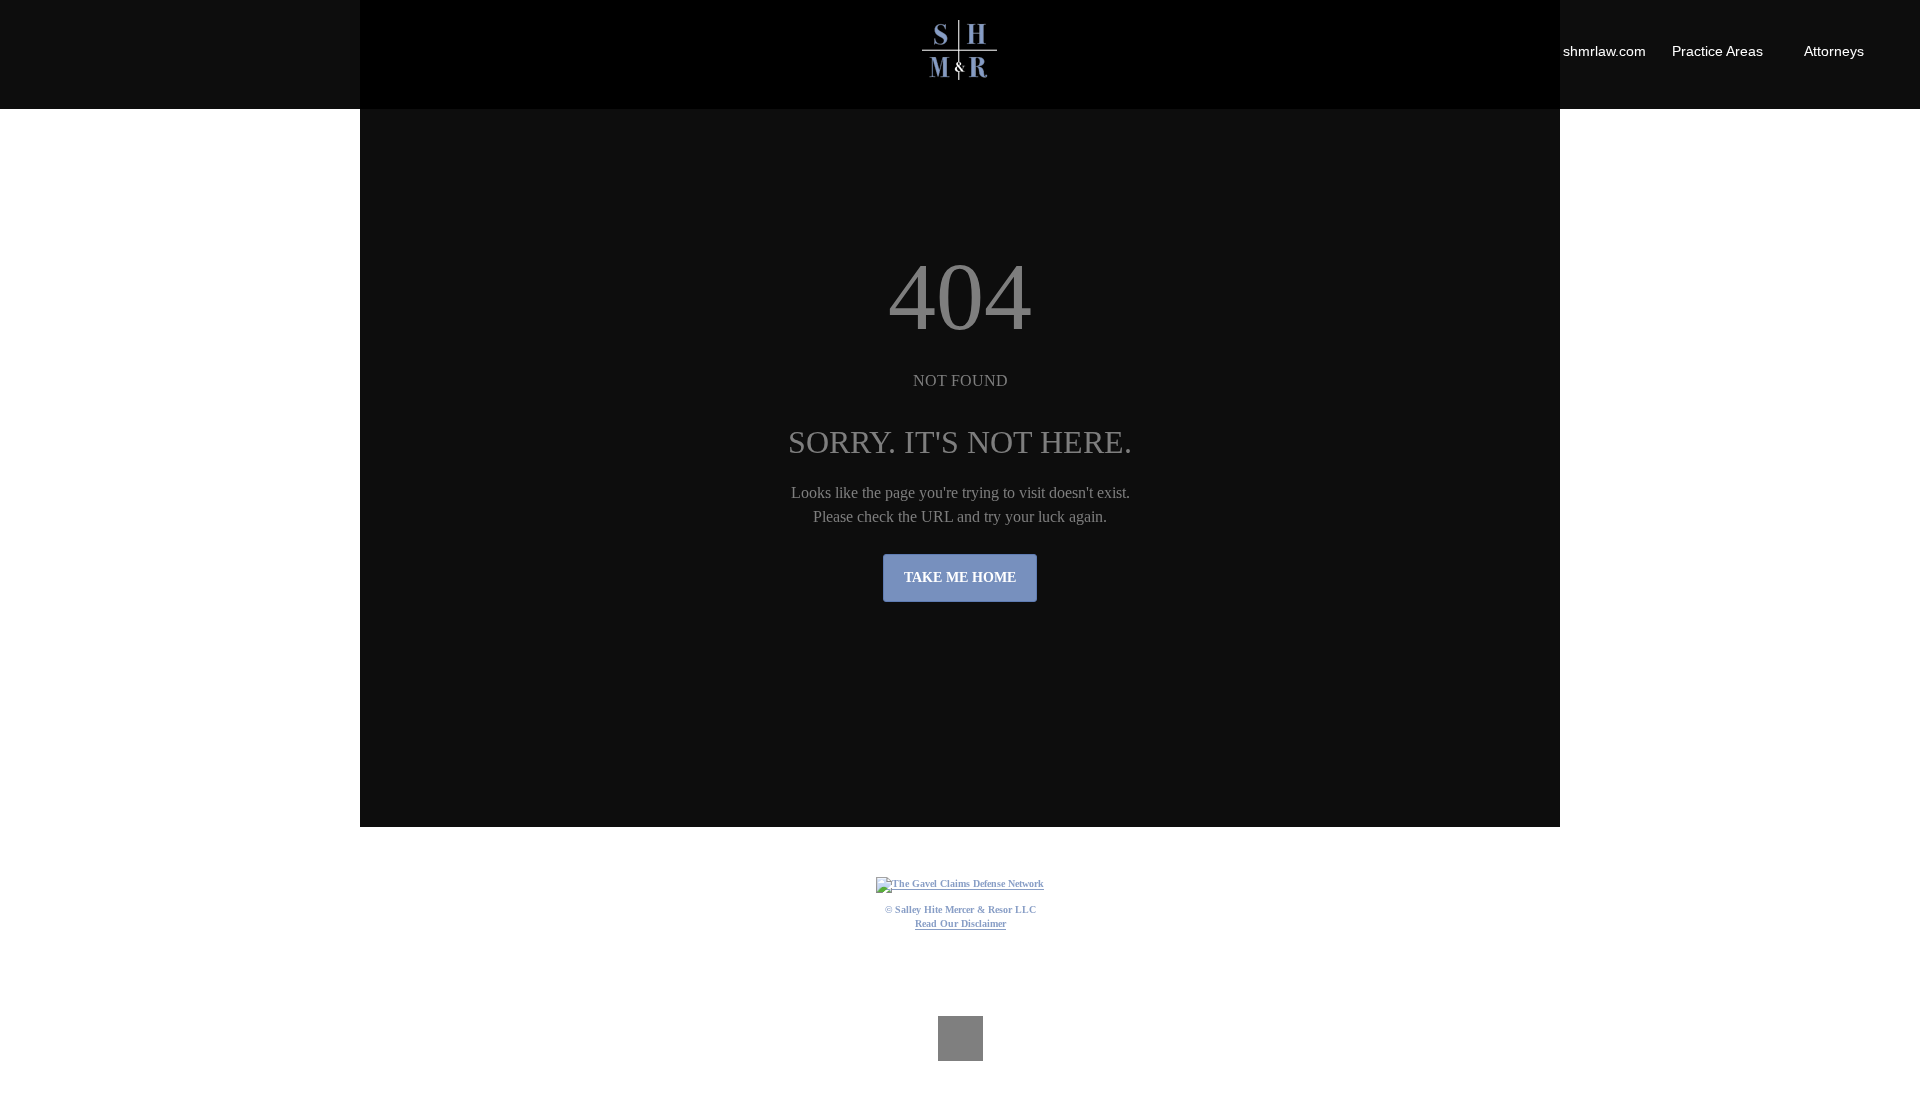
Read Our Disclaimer (960, 923)
